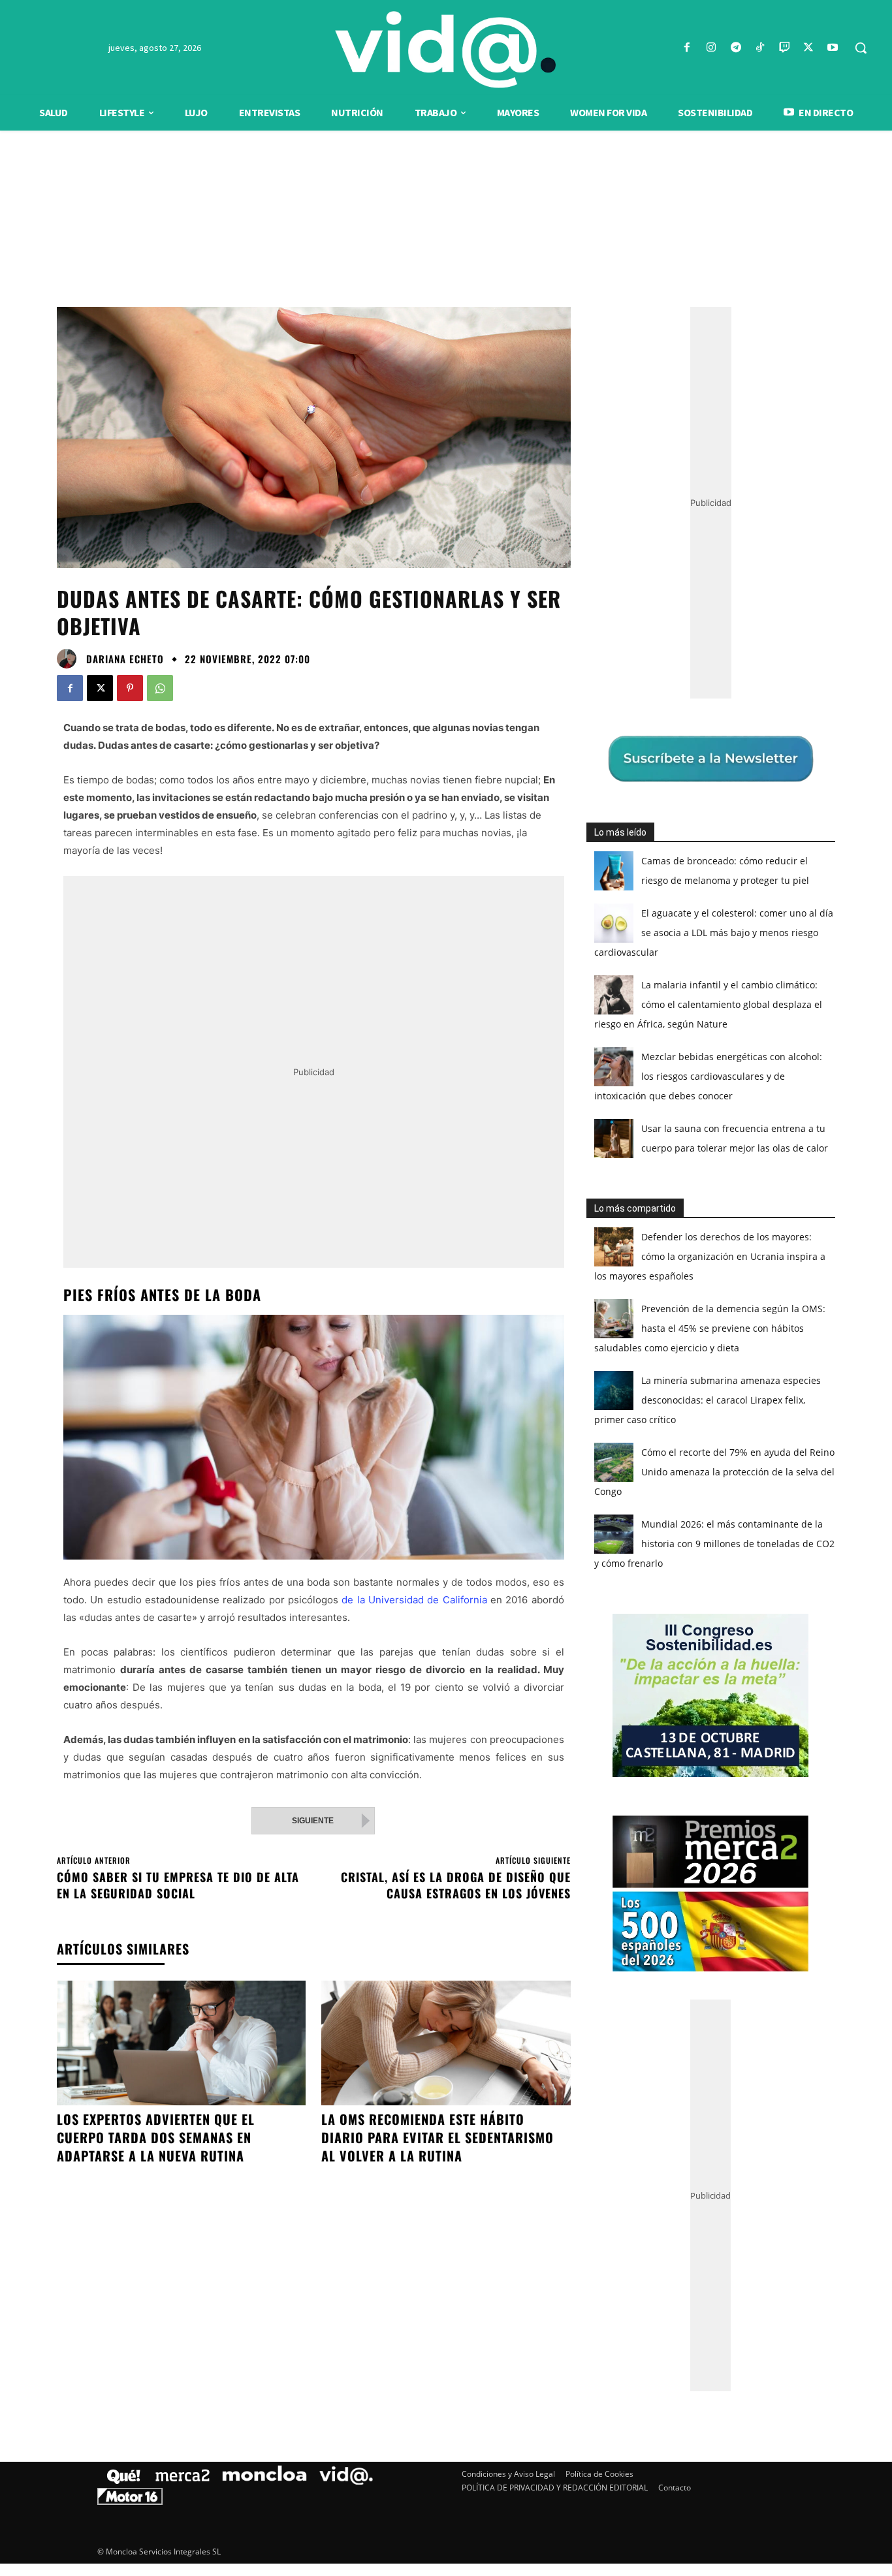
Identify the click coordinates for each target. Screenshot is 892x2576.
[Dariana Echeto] (70, 659)
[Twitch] (784, 48)
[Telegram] (736, 48)
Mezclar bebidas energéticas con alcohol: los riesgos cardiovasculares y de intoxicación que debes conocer (708, 1076)
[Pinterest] (130, 688)
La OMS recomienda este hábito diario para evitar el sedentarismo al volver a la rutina (438, 2137)
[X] (809, 48)
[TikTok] (760, 48)
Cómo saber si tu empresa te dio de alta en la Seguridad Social (178, 1885)
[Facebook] (687, 48)
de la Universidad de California (414, 1600)
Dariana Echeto (125, 659)
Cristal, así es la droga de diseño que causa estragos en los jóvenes (456, 1885)
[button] (861, 48)
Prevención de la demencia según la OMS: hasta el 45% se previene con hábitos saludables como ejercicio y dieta (710, 1328)
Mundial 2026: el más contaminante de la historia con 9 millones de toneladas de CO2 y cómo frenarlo (714, 1544)
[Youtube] (833, 48)
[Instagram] (711, 48)
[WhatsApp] (160, 688)
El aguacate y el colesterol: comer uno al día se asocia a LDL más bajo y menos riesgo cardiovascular (714, 933)
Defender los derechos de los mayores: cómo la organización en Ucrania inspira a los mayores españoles (710, 1256)
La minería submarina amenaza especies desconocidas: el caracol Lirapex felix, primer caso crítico (708, 1400)
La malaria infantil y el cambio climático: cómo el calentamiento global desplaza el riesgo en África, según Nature (708, 1004)
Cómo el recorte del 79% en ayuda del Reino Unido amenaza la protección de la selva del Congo (714, 1472)
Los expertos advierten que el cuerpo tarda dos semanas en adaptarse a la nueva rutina (156, 2137)
